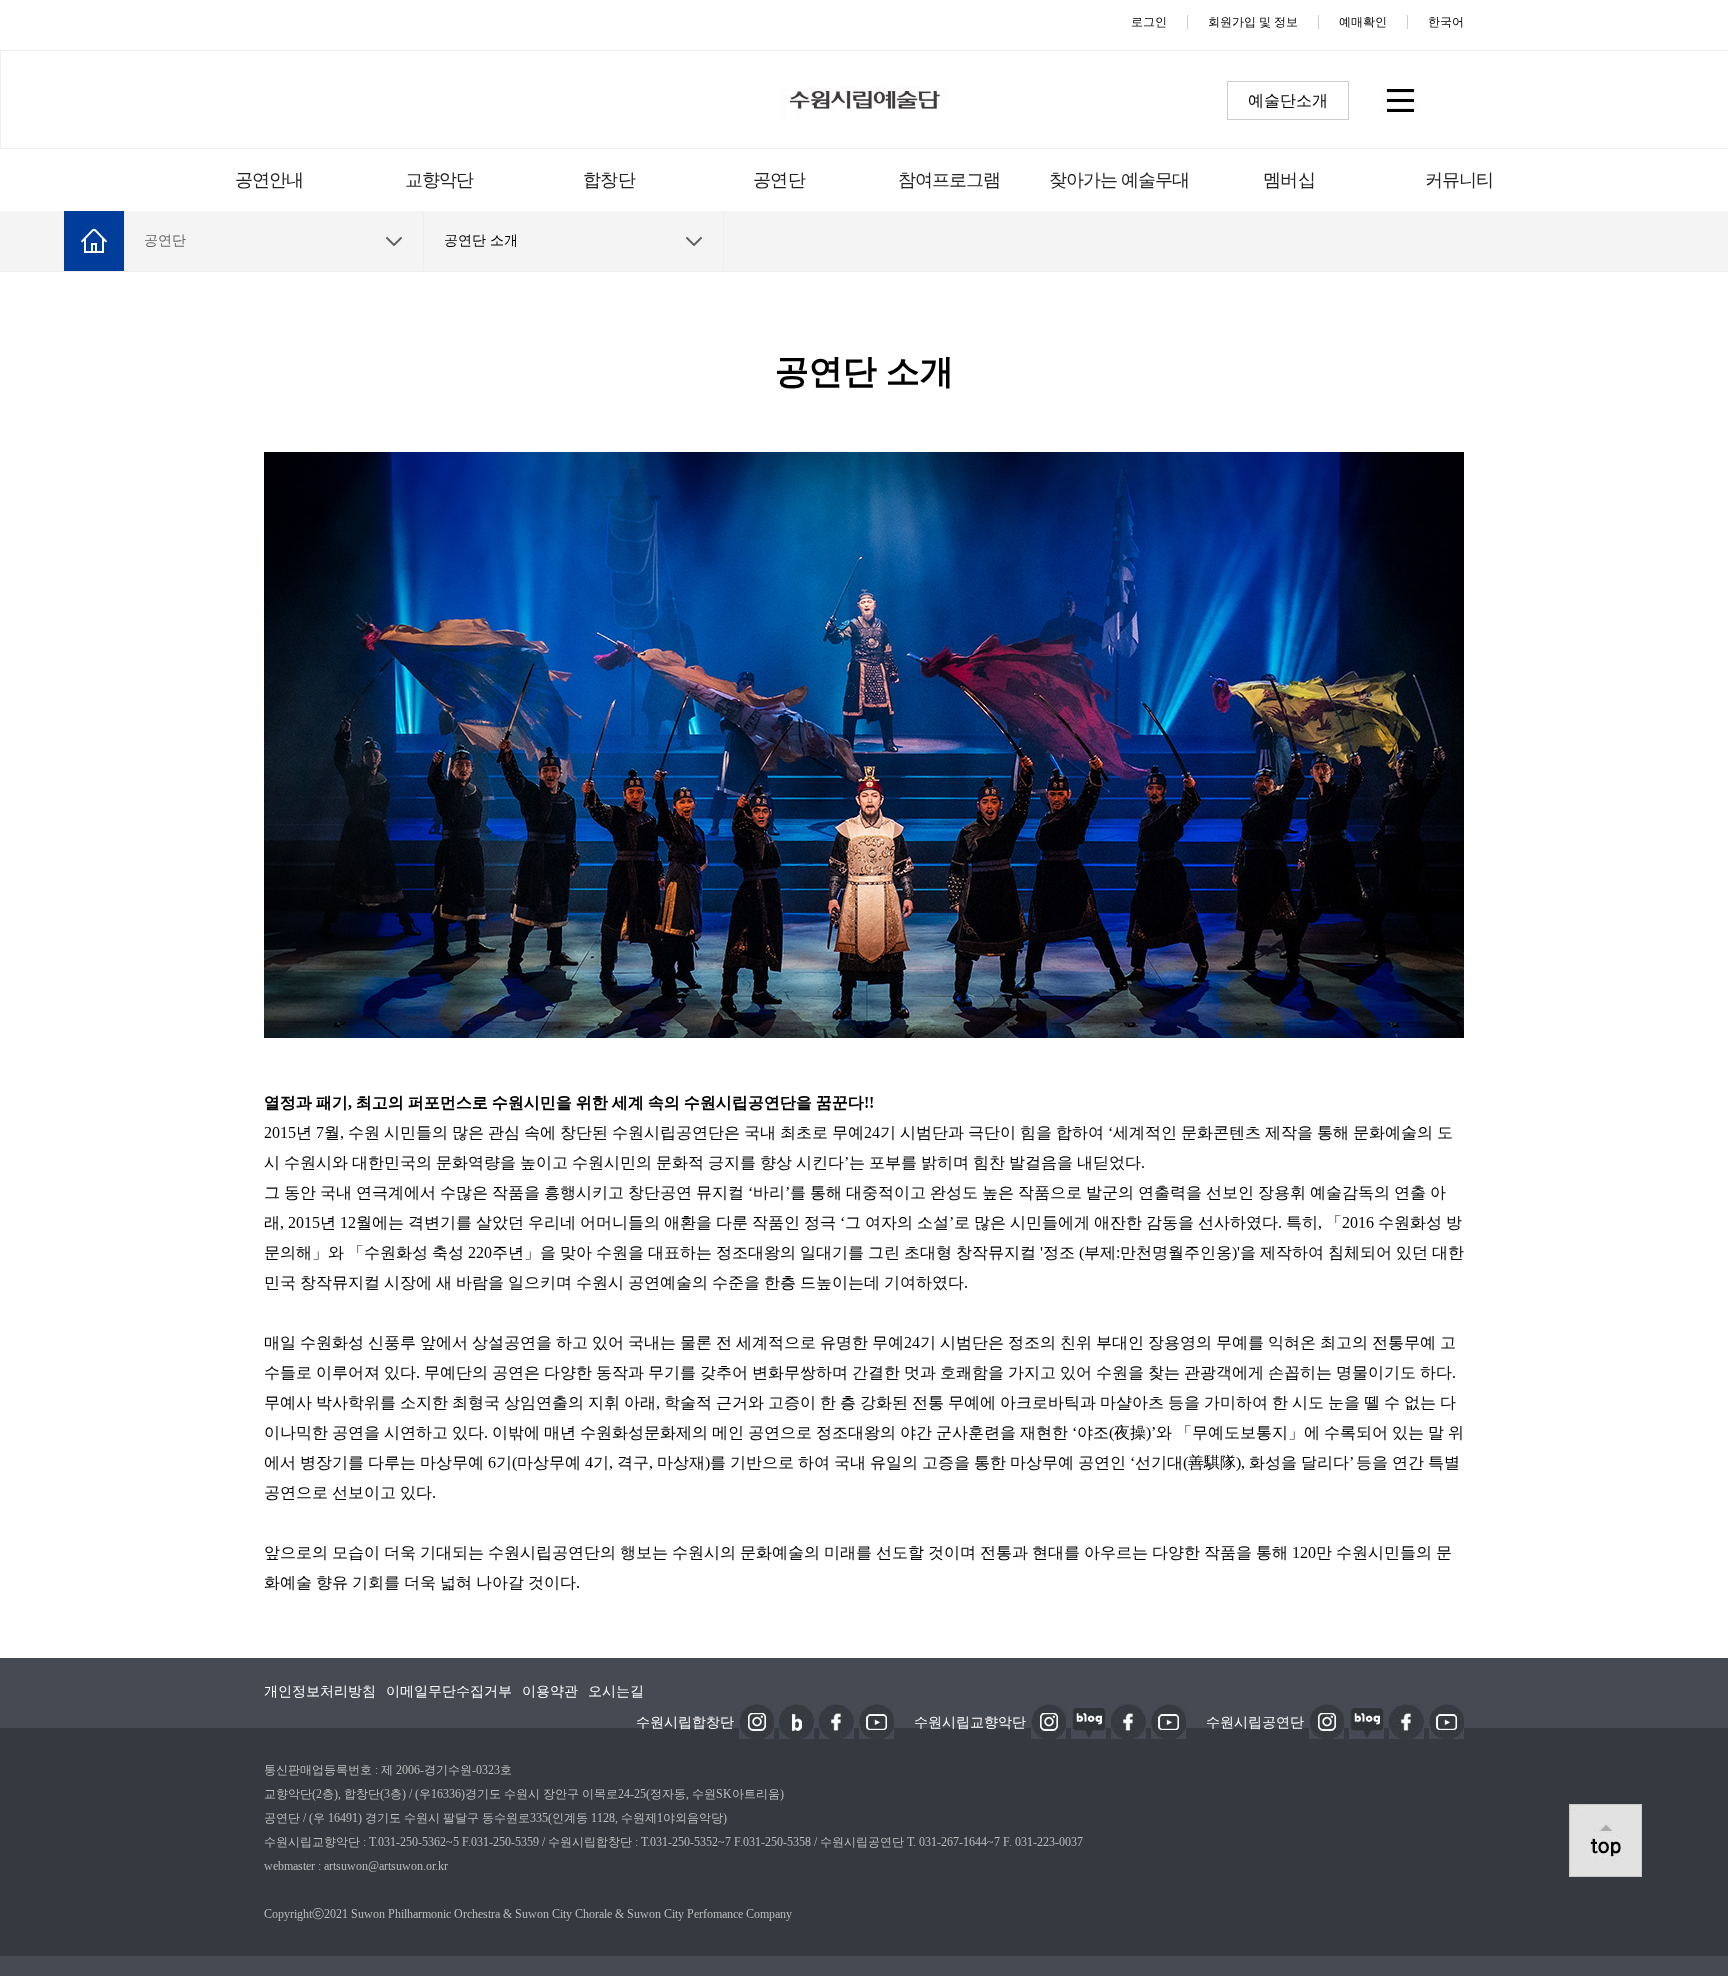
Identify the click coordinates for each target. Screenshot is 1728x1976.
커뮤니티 (1459, 180)
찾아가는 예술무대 (1119, 180)
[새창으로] (756, 1719)
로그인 (1149, 22)
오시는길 (616, 1691)
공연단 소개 (481, 240)
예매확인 (1363, 22)
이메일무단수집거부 (449, 1691)
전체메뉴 (1399, 99)
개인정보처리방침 (320, 1691)
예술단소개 (1288, 100)
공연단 (778, 180)
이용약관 (550, 1691)
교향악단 (439, 180)
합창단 (608, 180)
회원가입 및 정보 (1253, 22)
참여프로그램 (949, 180)
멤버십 (1288, 180)
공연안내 (269, 180)
